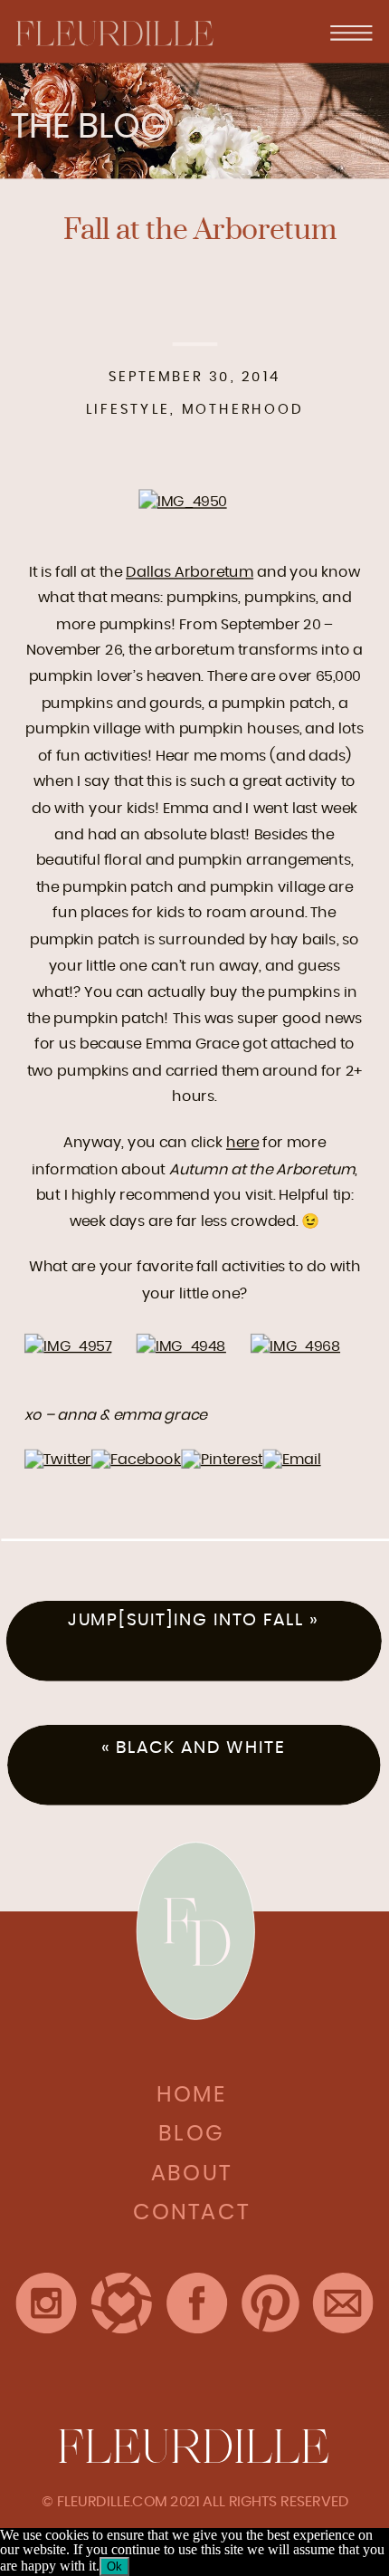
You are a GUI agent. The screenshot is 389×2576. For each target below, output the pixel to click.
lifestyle (128, 410)
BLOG (191, 2134)
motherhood (242, 410)
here (242, 1143)
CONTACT (192, 2213)
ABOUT (192, 2174)
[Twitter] (58, 1459)
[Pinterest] (222, 1459)
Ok (114, 2566)
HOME (191, 2095)
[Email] (292, 1459)
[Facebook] (136, 1459)
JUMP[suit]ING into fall (186, 1620)
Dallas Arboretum (190, 571)
